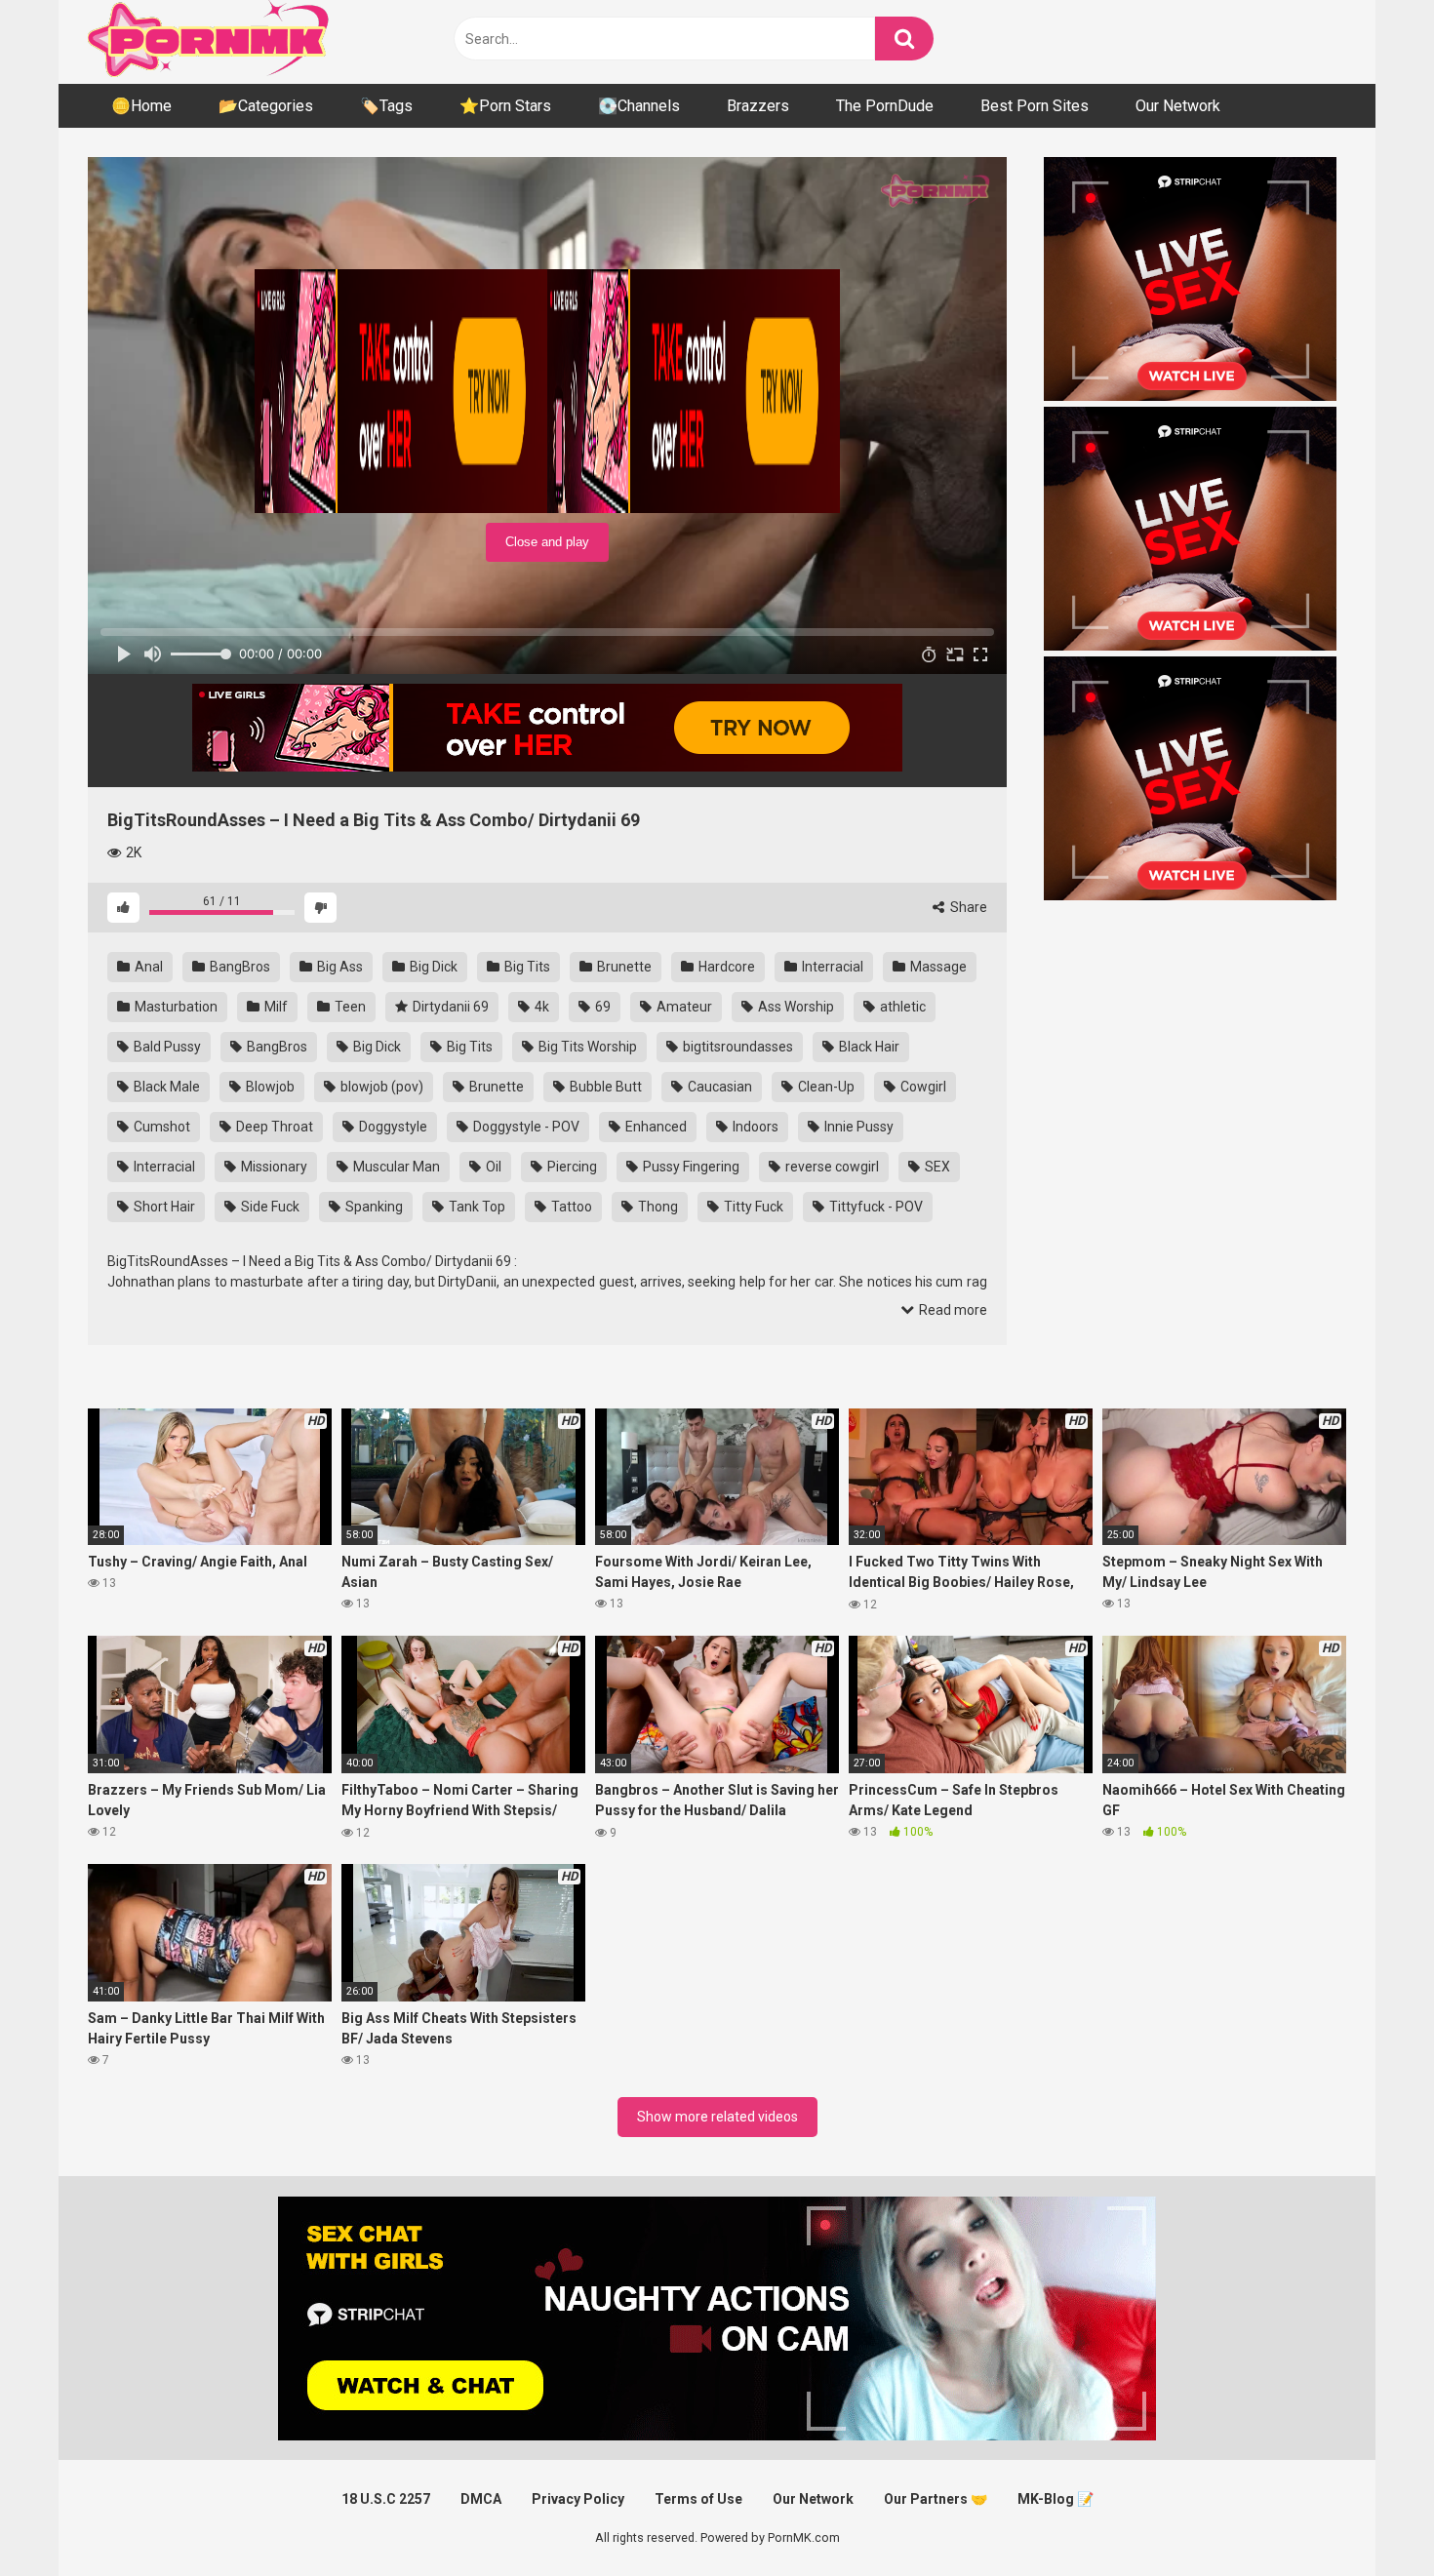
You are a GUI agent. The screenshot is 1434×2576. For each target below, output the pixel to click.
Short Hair (163, 1207)
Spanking (373, 1207)
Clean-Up (825, 1087)
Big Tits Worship (586, 1047)
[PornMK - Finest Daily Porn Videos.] (210, 42)
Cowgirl (922, 1087)
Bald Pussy (166, 1047)
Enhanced (655, 1127)
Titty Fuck (752, 1207)
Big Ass (339, 967)
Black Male (165, 1087)
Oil (492, 1167)
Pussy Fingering (690, 1167)
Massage (937, 967)
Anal (147, 967)
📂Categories (266, 106)
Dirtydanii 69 (449, 1007)
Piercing (571, 1167)
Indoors (754, 1127)
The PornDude (885, 106)
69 (601, 1007)
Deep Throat (273, 1127)
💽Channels (639, 106)
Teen (349, 1007)
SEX (936, 1167)
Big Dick (432, 967)
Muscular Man (395, 1167)
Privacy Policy (578, 2499)
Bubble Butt (604, 1087)
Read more (952, 1310)
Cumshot (160, 1127)
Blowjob (269, 1087)
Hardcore (725, 967)
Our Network (1178, 106)
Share (967, 907)
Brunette (623, 967)
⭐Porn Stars (505, 106)
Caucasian (718, 1087)
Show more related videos (717, 2117)
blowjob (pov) (380, 1087)
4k (540, 1007)
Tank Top (476, 1207)
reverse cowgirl (831, 1167)
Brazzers (758, 106)
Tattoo (570, 1207)
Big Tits (526, 967)
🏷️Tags (386, 106)
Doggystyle (392, 1127)
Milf (275, 1007)
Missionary (273, 1167)
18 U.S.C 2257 (386, 2499)
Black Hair (868, 1047)
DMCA (481, 2499)
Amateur (683, 1007)
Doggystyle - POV (525, 1127)
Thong (657, 1207)
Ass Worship (795, 1007)
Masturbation (175, 1007)
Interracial (831, 967)
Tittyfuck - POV (875, 1207)
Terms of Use (698, 2499)
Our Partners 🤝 (936, 2499)
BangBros (239, 967)
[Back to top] (1369, 2517)
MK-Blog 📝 (1056, 2499)
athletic (901, 1007)
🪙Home (141, 106)
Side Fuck (269, 1207)
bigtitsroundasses (737, 1047)
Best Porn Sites (1035, 106)
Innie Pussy (857, 1127)
